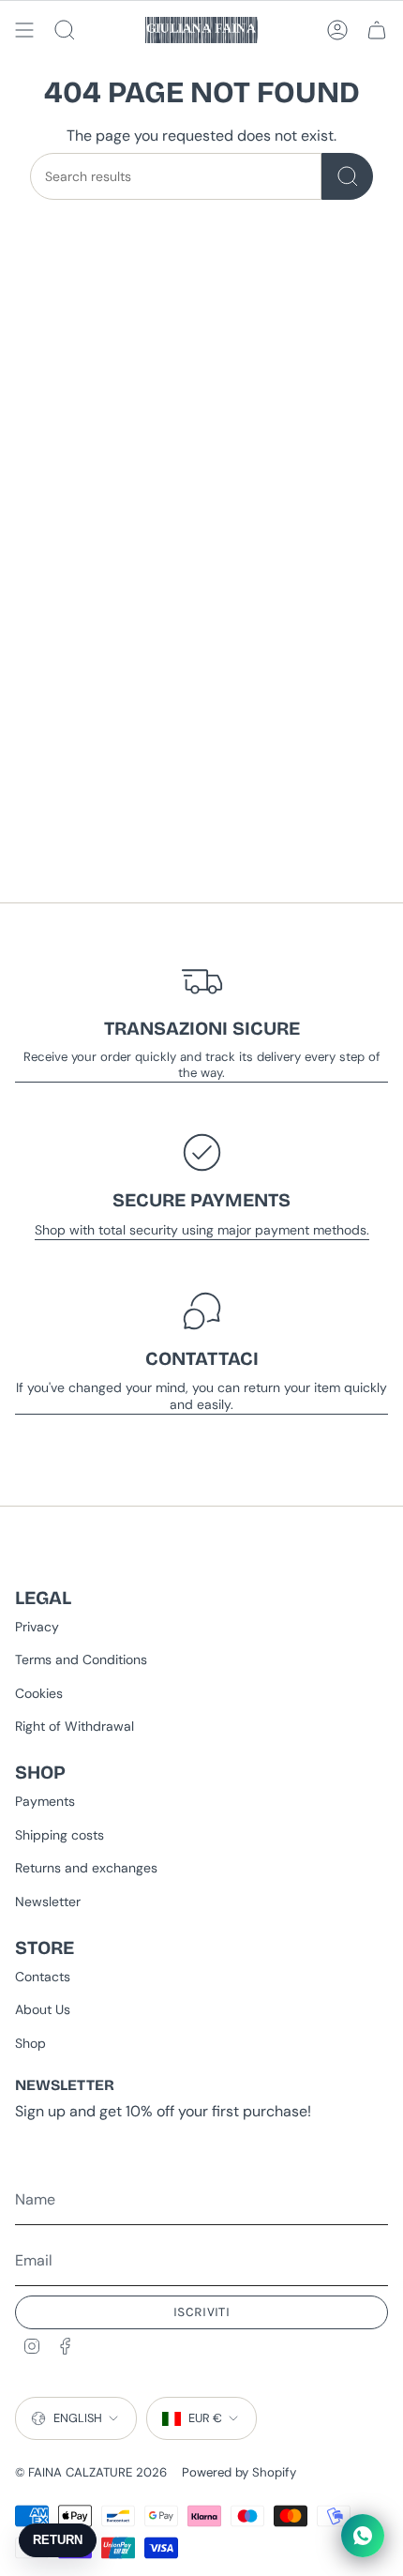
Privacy (37, 1627)
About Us (43, 2009)
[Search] (347, 176)
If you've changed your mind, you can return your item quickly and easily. (201, 1396)
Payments (45, 1801)
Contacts (43, 1977)
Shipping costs (60, 1835)
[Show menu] (24, 30)
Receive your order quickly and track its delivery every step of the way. (202, 1065)
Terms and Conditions (81, 1659)
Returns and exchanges (86, 1868)
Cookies (39, 1693)
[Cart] (377, 30)
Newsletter (48, 1902)
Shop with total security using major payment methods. (202, 1230)
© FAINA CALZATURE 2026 (91, 2472)
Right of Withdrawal (75, 1726)
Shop (30, 2043)
